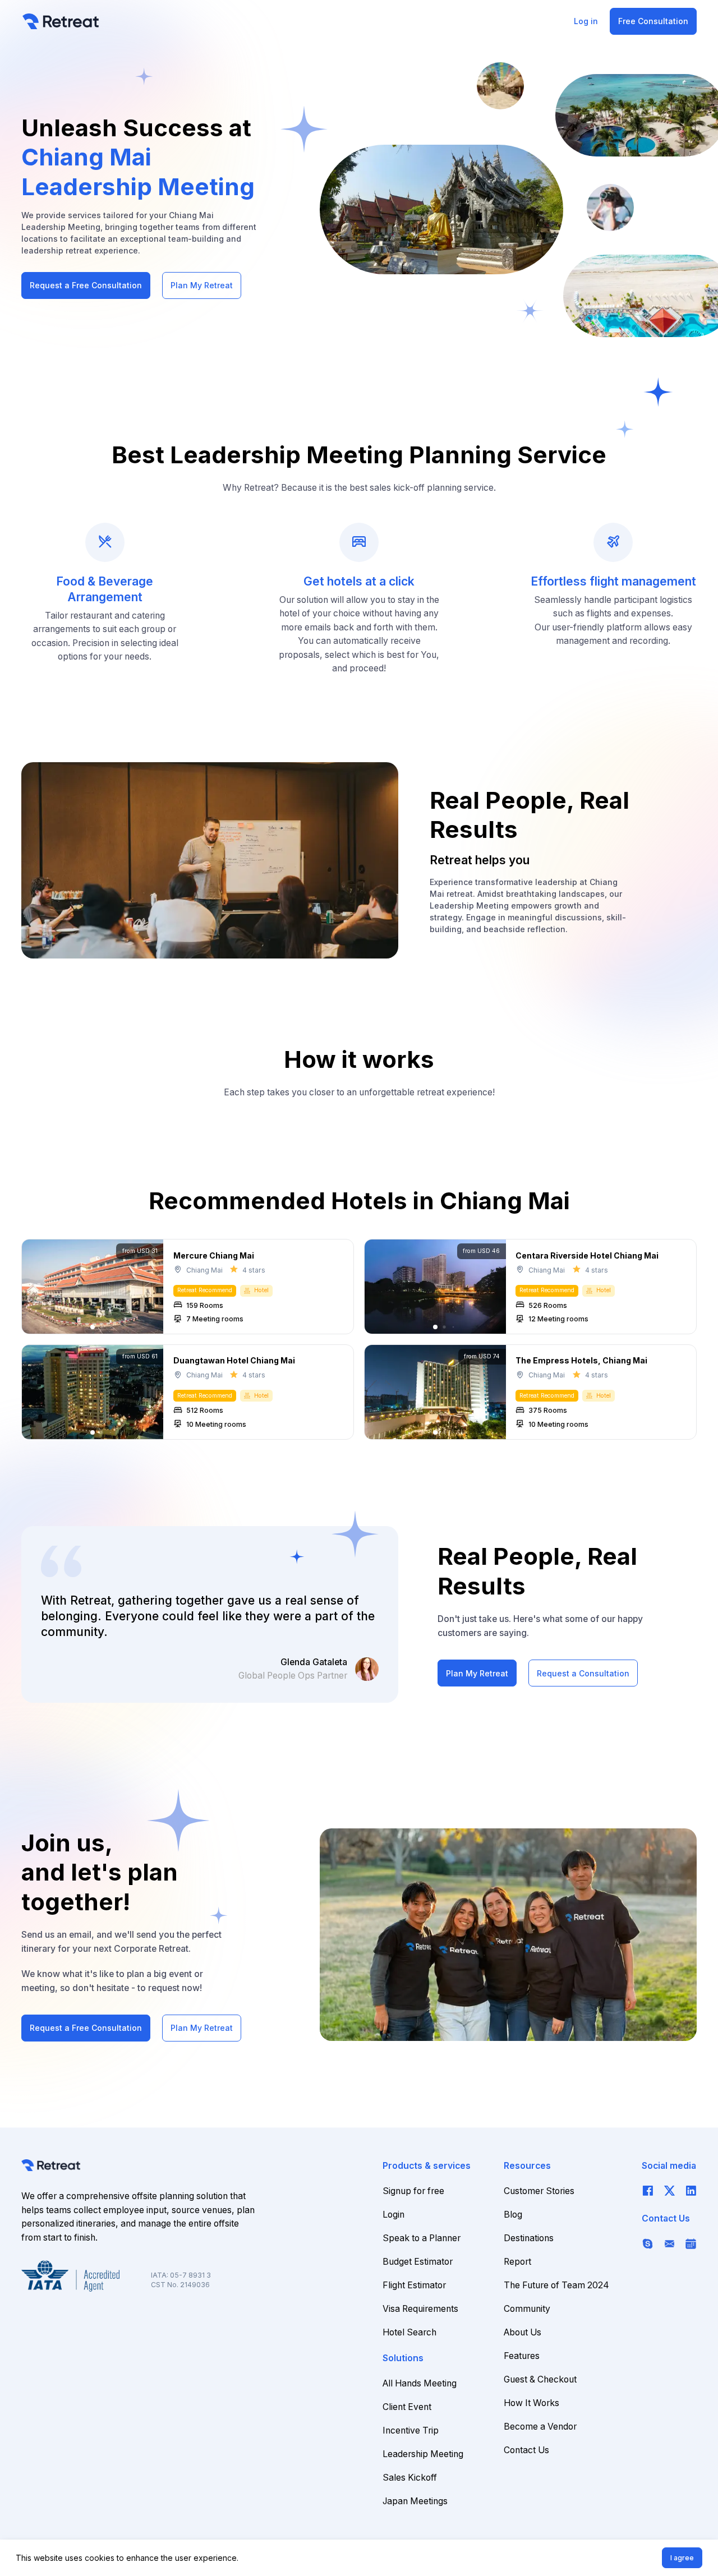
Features (522, 2356)
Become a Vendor (540, 2427)
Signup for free (413, 2191)
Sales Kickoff (410, 2478)
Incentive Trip (411, 2430)
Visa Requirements (420, 2309)
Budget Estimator (418, 2262)
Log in (586, 21)
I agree (682, 2558)
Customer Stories (539, 2191)
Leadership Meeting (423, 2454)
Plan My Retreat (202, 285)
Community (527, 2309)
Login (393, 2215)
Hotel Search (409, 2332)
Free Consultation (653, 21)
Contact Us (526, 2450)
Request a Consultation (583, 1673)
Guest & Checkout (540, 2379)
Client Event (407, 2407)
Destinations (529, 2238)
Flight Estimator (414, 2285)
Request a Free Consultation (86, 285)
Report (517, 2262)
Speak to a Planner (422, 2238)
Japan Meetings (415, 2501)
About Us (523, 2332)
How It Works (531, 2403)
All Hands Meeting (420, 2383)
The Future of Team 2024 (556, 2285)
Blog (513, 2215)
